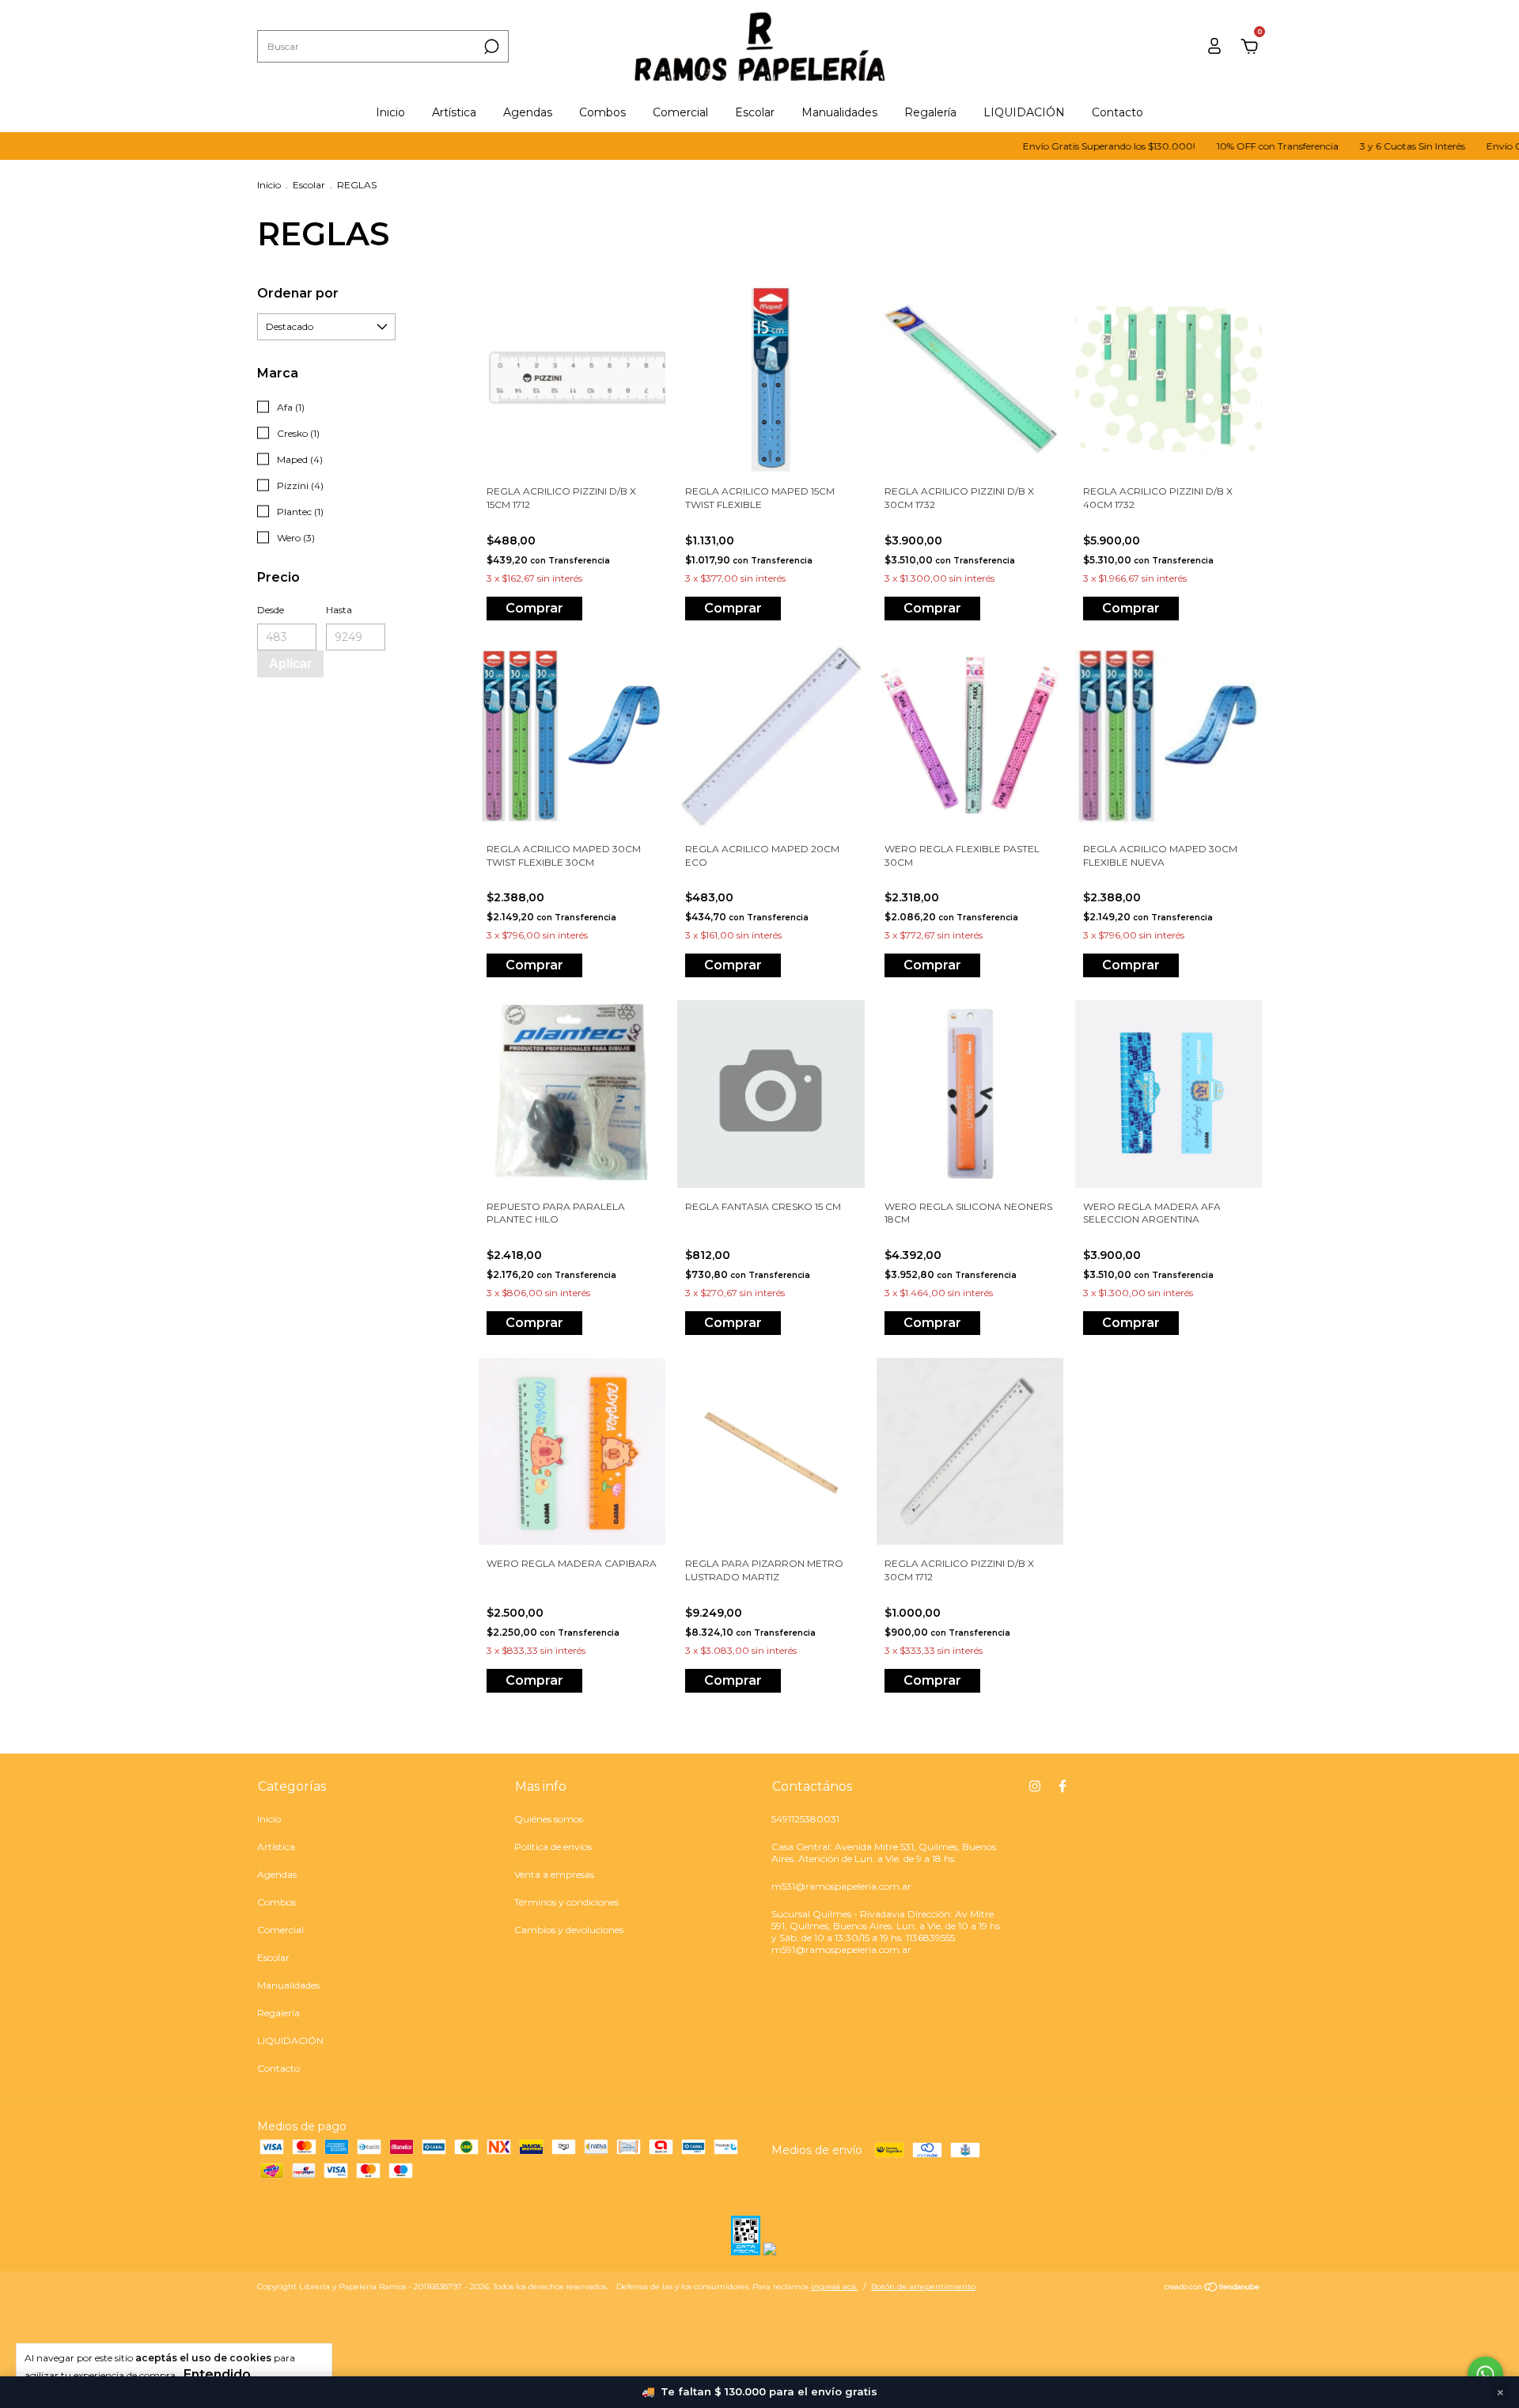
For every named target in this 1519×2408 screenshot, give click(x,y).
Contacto (1117, 112)
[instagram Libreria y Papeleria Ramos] (1035, 1786)
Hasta (339, 610)
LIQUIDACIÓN (1024, 112)
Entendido (217, 2374)
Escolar (755, 112)
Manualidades (839, 112)
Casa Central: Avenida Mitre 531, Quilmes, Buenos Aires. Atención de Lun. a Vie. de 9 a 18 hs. (884, 1852)
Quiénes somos (549, 1819)
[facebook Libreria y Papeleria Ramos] (1063, 1786)
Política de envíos (553, 1847)
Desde (271, 610)
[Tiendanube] (1212, 2289)
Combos (602, 112)
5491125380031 (805, 1819)
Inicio (390, 112)
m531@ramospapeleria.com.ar (841, 1886)
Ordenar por (298, 293)
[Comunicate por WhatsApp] (1485, 2374)
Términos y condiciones (566, 1902)
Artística (454, 112)
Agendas (528, 112)
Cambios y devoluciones (569, 1930)
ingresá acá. (834, 2287)
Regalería (930, 112)
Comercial (680, 112)
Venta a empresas (554, 1874)
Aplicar (290, 664)
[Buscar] (490, 47)
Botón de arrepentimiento (923, 2287)
